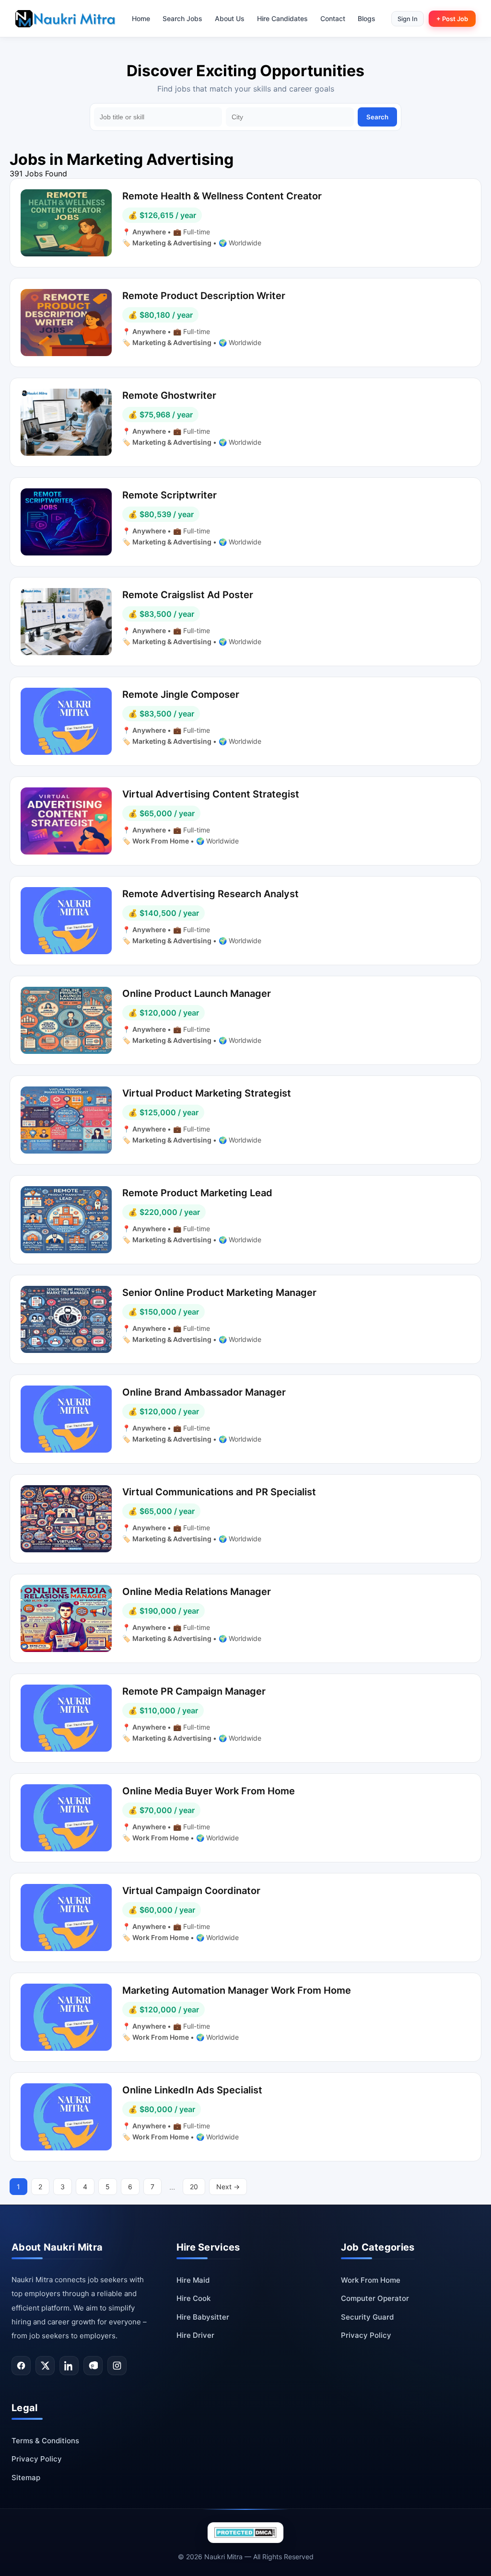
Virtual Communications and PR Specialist (219, 1492)
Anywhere (150, 232)
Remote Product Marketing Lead (197, 1193)
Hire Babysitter (203, 2317)
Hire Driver (195, 2335)
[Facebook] (21, 2366)
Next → (228, 2187)
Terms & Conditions (45, 2441)
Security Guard (367, 2317)
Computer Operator (375, 2298)
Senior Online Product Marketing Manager (219, 1293)
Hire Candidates (282, 18)
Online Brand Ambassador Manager (204, 1392)
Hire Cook (193, 2298)
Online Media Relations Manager (197, 1592)
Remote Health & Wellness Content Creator (222, 196)
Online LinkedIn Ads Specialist (192, 2090)
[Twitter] (45, 2366)
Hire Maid (193, 2280)
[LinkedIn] (69, 2366)
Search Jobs (182, 18)
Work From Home (161, 841)
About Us (230, 18)
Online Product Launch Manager (197, 993)
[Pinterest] (93, 2366)
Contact (333, 18)
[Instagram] (117, 2366)
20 (194, 2187)
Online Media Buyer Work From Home (209, 1791)
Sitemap (26, 2478)
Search (377, 117)
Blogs (367, 18)
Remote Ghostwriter (169, 395)
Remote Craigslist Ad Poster (188, 595)
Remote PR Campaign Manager (194, 1691)
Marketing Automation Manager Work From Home (237, 1990)
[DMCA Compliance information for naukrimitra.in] (245, 2533)
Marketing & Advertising (173, 243)
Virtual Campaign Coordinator (191, 1891)
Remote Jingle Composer (181, 694)
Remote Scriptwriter (170, 495)
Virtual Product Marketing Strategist (207, 1093)
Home (141, 18)
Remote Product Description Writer (204, 296)
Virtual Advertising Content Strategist (211, 794)
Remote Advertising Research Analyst (210, 894)
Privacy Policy (366, 2335)
